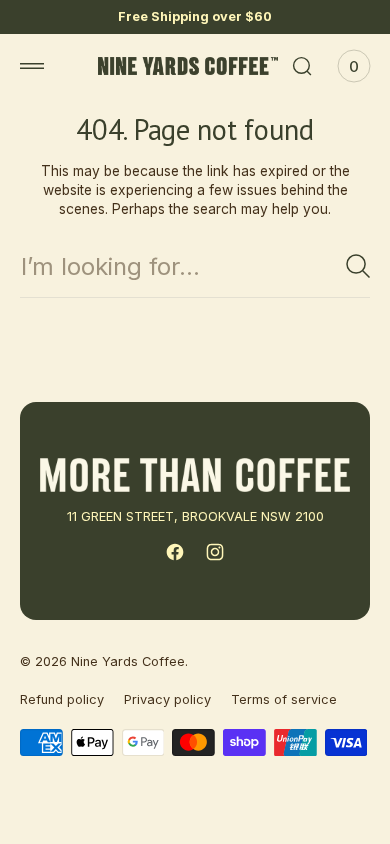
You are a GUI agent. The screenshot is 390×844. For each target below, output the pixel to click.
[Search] (358, 266)
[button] (32, 66)
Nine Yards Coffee (128, 661)
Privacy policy (167, 699)
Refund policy (62, 699)
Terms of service (284, 699)
